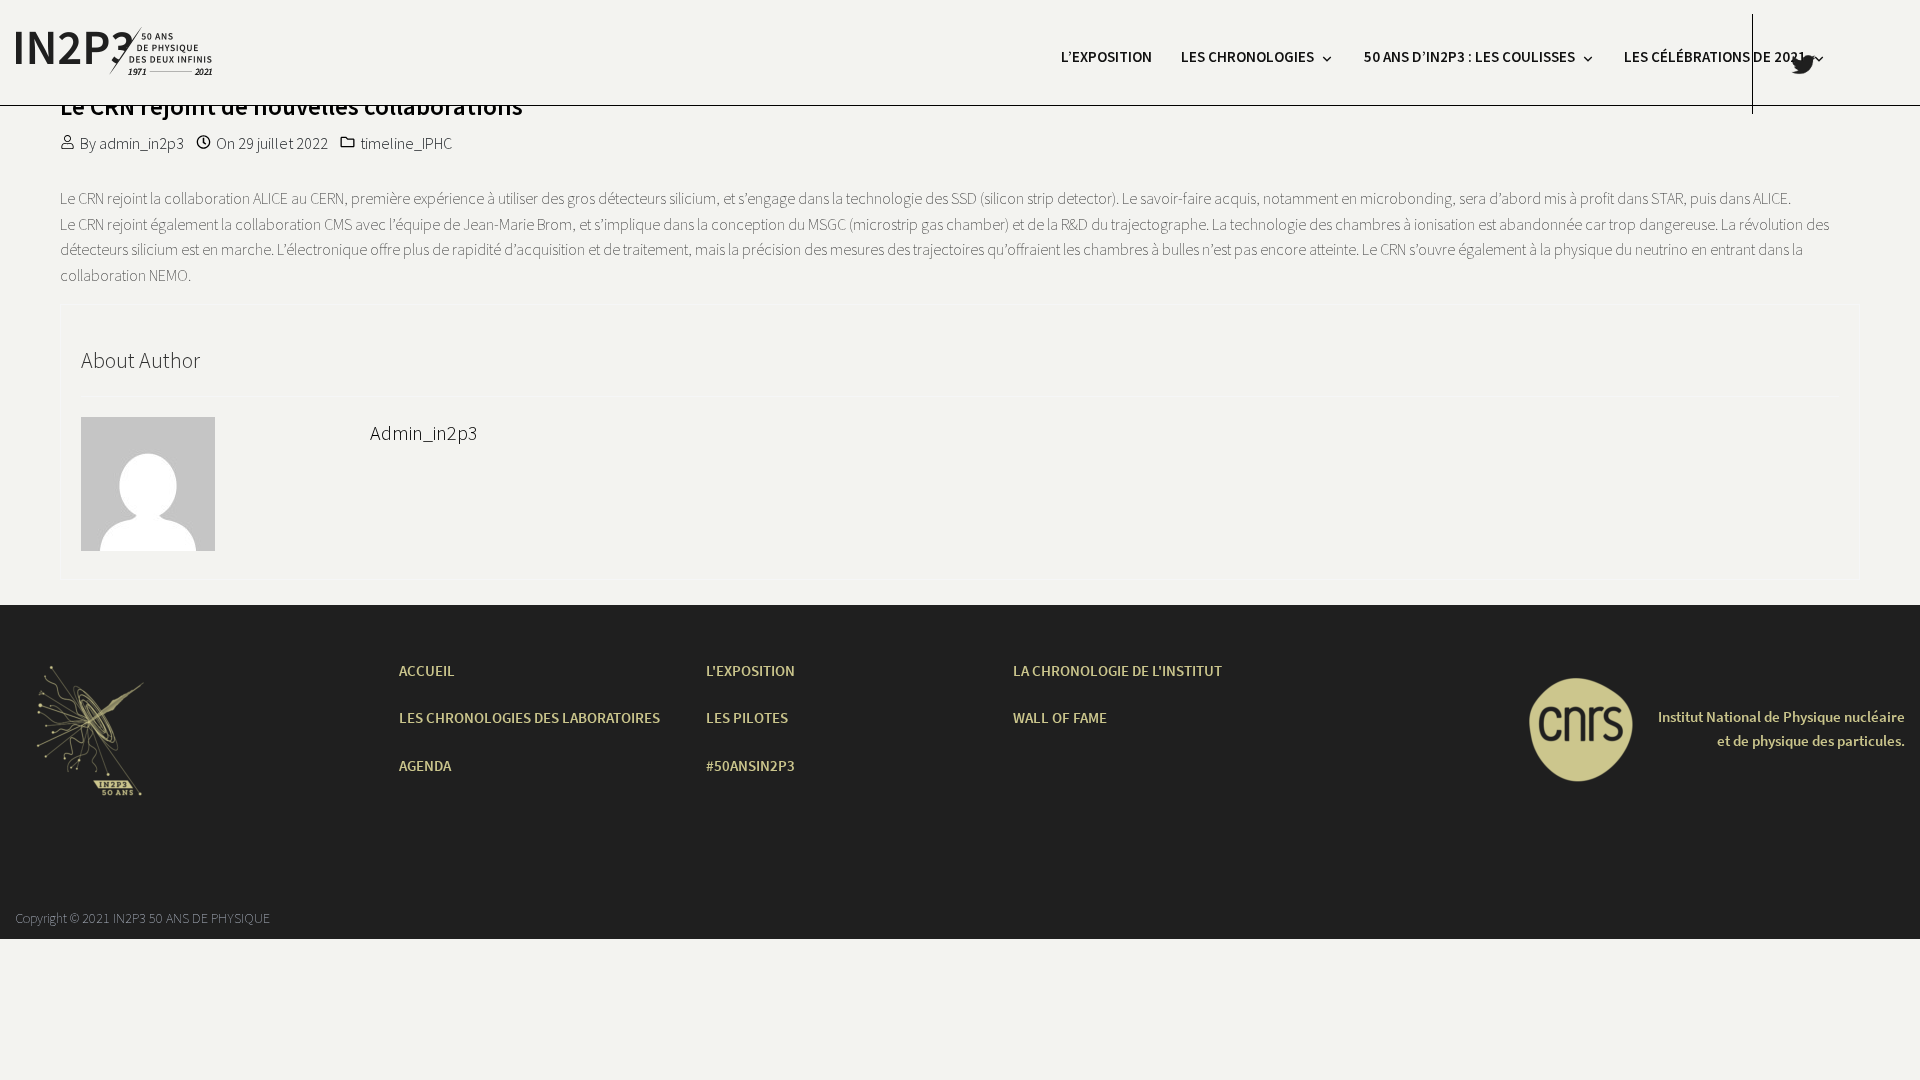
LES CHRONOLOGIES (1247, 56)
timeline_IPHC (406, 143)
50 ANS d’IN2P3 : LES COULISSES (1469, 56)
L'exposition (750, 670)
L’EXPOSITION (1106, 56)
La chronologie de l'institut (1117, 670)
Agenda (425, 765)
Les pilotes (747, 717)
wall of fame (1060, 717)
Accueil (427, 670)
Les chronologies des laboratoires (529, 717)
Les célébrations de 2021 (1715, 56)
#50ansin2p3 (750, 765)
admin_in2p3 (141, 143)
